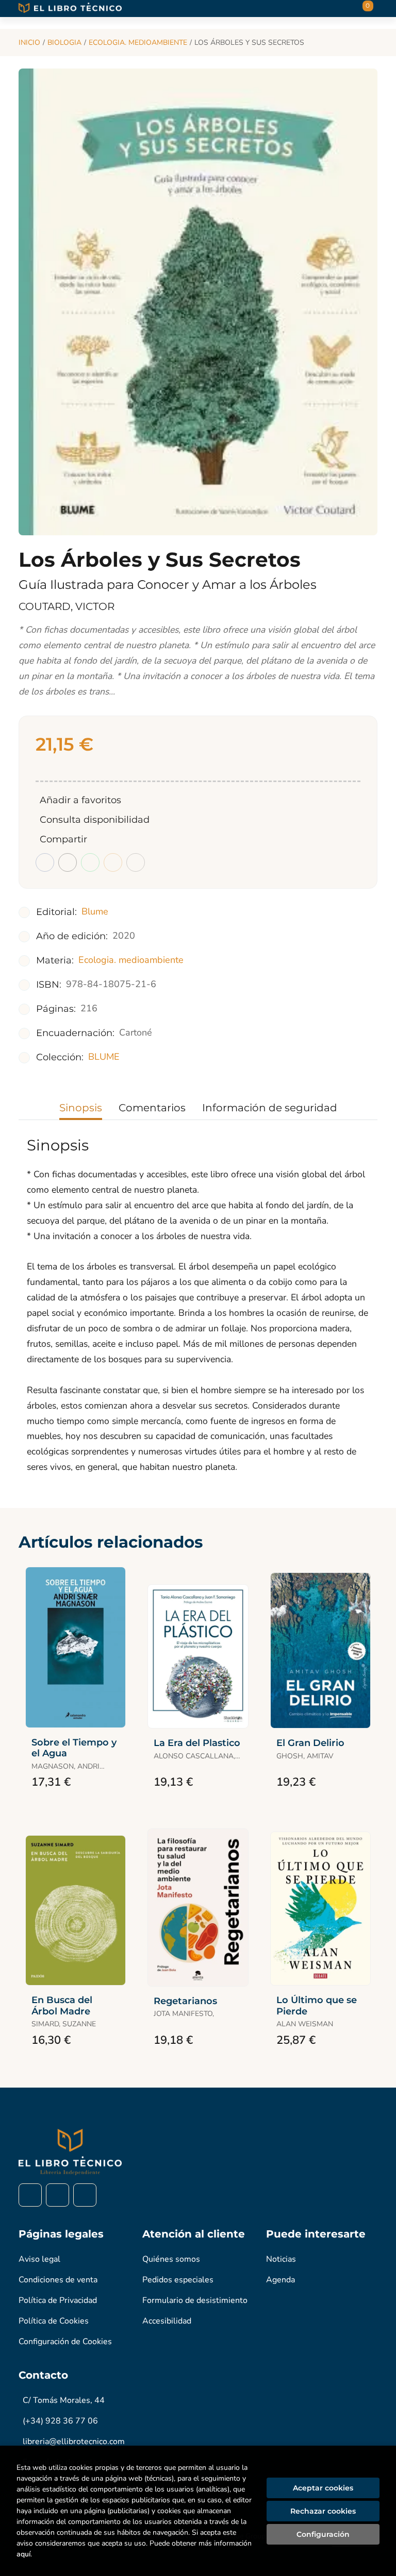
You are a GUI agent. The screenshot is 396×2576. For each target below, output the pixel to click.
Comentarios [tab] (152, 1108)
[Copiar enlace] (136, 862)
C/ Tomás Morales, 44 (64, 2400)
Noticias (281, 2259)
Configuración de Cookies (65, 2342)
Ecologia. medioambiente (138, 43)
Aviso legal (39, 2259)
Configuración (323, 2534)
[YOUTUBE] (85, 2195)
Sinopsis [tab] (81, 1108)
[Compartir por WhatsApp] (90, 862)
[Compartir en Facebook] (45, 862)
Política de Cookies (54, 2321)
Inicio (29, 43)
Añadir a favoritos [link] (80, 800)
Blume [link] (95, 911)
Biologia (64, 43)
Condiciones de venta (58, 2280)
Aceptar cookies (323, 2488)
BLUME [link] (104, 1057)
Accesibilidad (167, 2321)
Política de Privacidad (58, 2300)
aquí (23, 2554)
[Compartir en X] (68, 862)
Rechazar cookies (323, 2511)
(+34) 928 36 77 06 (60, 2421)
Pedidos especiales (178, 2280)
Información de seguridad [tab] (270, 1108)
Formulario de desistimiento (195, 2300)
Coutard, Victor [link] (67, 606)
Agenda (280, 2280)
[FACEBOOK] (30, 2195)
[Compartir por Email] (113, 862)
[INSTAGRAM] (57, 2195)
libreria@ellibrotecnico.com (74, 2442)
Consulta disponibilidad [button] (95, 820)
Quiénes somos (171, 2259)
